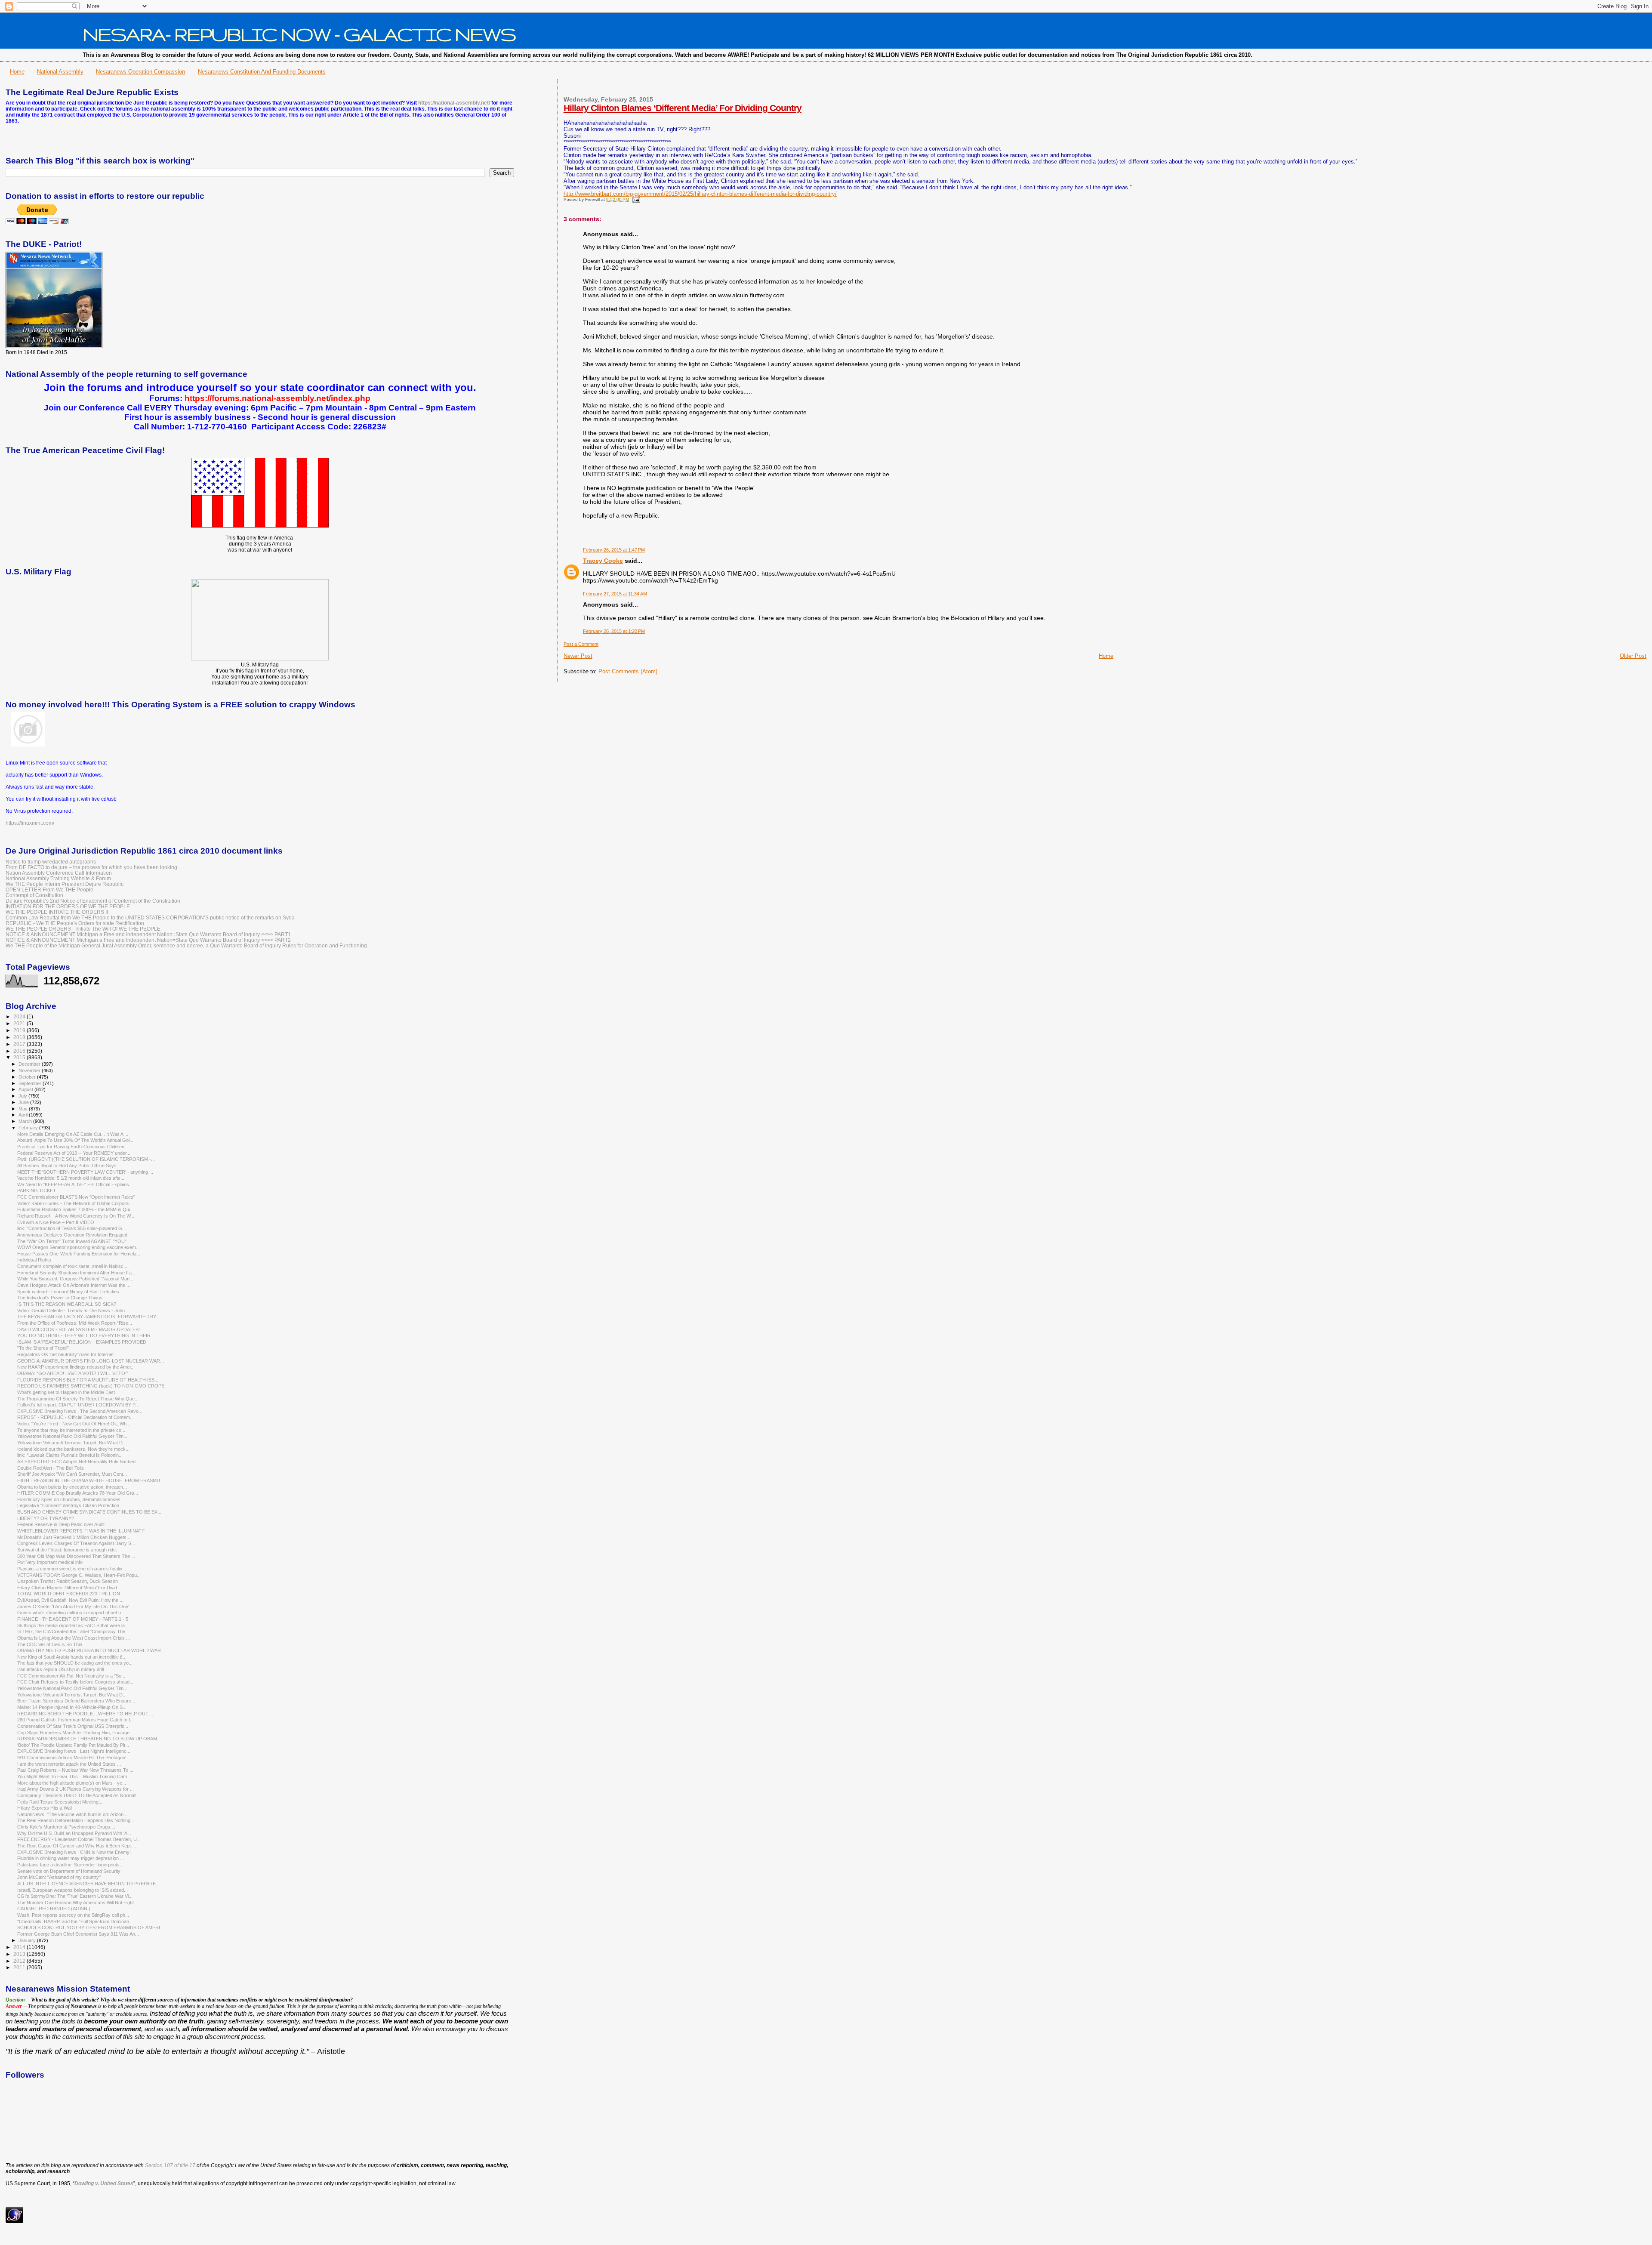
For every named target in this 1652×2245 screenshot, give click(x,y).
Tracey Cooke (603, 561)
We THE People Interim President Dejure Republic (65, 884)
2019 (20, 1030)
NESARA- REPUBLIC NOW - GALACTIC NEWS (299, 34)
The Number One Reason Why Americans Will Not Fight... (77, 1903)
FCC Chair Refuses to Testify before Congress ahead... (75, 1682)
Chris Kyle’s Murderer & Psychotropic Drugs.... (66, 1827)
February (29, 1128)
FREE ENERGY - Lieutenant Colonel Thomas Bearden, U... (79, 1839)
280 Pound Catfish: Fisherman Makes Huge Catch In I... (76, 1720)
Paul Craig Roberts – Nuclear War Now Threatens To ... (75, 1770)
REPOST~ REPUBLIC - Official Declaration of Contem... (76, 1417)
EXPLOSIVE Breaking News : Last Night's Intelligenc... (74, 1751)
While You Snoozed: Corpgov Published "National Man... (75, 1279)
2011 (20, 1967)
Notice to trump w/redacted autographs (51, 862)
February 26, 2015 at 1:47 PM (614, 550)
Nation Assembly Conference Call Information (59, 873)
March (26, 1121)
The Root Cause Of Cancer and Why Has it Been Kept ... (77, 1846)
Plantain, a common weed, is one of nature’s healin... (72, 1569)
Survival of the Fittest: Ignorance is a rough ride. (67, 1550)
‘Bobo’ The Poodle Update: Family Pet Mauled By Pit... (73, 1745)
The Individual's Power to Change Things (60, 1298)
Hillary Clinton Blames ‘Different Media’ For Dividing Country (683, 108)
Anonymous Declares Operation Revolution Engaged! (73, 1235)
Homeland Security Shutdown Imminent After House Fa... (76, 1273)
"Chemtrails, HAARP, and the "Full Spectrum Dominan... (75, 1921)
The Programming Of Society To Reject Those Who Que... (78, 1399)
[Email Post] (635, 199)
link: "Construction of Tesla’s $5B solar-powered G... (72, 1228)
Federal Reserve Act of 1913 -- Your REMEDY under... (74, 1153)
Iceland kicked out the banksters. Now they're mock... (73, 1449)
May (24, 1109)
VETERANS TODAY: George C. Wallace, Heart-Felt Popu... (79, 1575)
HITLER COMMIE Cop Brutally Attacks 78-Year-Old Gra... (78, 1493)
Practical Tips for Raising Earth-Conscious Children (71, 1147)
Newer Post (578, 656)
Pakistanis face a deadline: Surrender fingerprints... (70, 1865)
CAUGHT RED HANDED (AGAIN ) (54, 1909)
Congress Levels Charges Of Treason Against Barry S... (76, 1543)
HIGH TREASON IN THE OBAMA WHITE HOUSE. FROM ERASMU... (91, 1480)
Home (17, 72)
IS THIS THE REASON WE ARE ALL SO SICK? (67, 1304)
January (28, 1940)
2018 (20, 1037)
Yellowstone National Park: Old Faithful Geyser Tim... (72, 1436)
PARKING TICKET (37, 1190)
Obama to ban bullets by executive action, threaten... (72, 1487)
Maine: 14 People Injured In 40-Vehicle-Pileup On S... (72, 1707)
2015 (20, 1057)
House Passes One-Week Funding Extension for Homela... (79, 1254)
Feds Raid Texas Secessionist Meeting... (60, 1802)
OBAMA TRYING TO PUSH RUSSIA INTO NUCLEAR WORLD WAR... (91, 1650)
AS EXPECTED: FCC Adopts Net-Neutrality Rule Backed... (78, 1462)
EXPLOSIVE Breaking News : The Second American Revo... (80, 1411)
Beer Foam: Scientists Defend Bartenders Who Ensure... (76, 1701)
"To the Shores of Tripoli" (43, 1348)
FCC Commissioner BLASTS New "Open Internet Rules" (76, 1197)
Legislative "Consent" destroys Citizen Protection (68, 1505)
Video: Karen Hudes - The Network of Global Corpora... (75, 1203)
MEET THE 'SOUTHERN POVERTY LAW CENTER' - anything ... (85, 1172)
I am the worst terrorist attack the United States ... (69, 1764)
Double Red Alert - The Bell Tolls (51, 1468)
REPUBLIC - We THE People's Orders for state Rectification (75, 923)
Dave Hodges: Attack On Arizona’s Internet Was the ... (74, 1285)
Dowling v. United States (104, 2183)
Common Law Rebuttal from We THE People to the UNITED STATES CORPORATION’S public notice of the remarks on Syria (150, 917)
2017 (20, 1044)
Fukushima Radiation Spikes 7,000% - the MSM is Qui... (76, 1209)
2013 (20, 1954)
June (24, 1102)
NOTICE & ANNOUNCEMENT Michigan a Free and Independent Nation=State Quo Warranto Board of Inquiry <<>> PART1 (148, 934)
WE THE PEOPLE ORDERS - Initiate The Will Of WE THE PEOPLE (83, 929)
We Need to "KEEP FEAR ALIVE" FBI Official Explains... (75, 1184)
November (30, 1070)
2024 (20, 1016)
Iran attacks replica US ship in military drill (60, 1669)
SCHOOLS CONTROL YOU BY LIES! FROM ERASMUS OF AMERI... (91, 1927)
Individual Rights (34, 1260)
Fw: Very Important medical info (50, 1562)
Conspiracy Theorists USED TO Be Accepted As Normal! (77, 1795)
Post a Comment (581, 644)
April (24, 1115)
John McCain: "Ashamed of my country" (59, 1877)
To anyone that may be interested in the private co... (71, 1430)
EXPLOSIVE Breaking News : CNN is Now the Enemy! (74, 1852)
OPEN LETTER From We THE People (49, 890)
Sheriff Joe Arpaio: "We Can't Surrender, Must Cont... (72, 1474)
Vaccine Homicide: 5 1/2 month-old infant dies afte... (71, 1178)
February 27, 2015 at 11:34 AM (615, 594)
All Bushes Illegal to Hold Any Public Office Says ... (69, 1166)
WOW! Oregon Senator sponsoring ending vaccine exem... (79, 1247)
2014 (20, 1947)
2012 (20, 1961)
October (28, 1077)
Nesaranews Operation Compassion (140, 72)
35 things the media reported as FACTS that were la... (73, 1625)
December (30, 1064)
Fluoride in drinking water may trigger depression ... (71, 1858)
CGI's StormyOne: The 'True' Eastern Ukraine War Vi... (75, 1896)
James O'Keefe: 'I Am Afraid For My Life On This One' (73, 1607)
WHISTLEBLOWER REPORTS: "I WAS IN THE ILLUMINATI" (81, 1531)
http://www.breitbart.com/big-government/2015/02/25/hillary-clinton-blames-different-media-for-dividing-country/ (700, 194)
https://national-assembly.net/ (454, 103)
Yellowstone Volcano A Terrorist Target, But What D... (72, 1443)
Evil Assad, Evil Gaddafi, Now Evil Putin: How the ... (70, 1600)
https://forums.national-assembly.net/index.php (277, 398)
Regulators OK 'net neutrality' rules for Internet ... (68, 1354)
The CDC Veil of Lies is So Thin (50, 1644)
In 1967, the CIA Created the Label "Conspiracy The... (73, 1631)
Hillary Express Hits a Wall (45, 1808)
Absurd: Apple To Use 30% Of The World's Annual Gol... (75, 1140)
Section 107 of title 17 (170, 2165)
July (23, 1096)
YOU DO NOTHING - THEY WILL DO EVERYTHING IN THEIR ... (86, 1335)
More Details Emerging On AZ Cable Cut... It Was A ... (73, 1134)
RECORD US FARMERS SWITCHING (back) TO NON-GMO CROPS (91, 1386)
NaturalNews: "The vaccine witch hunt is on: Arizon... (72, 1814)
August (26, 1089)
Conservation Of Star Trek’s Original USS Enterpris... (73, 1726)
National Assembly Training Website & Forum (58, 878)
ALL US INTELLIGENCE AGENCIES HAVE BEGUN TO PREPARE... (88, 1884)
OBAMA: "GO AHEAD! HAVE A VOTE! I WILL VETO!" (73, 1373)
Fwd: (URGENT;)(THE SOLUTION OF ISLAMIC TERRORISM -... (86, 1159)
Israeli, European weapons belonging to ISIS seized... (72, 1890)
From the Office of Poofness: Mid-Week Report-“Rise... (75, 1323)
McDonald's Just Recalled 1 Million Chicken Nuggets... (74, 1537)
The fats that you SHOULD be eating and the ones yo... (75, 1663)
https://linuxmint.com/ (30, 823)
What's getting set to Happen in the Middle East (66, 1392)
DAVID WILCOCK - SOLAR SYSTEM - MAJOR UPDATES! (79, 1329)
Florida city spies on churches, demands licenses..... (72, 1499)
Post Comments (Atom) (628, 671)
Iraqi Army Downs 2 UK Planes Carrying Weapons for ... (76, 1789)
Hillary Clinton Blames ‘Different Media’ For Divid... (69, 1588)
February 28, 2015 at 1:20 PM (614, 631)
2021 (20, 1023)
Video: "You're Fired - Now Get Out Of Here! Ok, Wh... (74, 1424)
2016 (20, 1051)
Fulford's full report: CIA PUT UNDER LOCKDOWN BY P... (78, 1405)
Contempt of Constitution (34, 895)
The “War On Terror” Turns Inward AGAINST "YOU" (72, 1241)
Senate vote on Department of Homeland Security (69, 1871)
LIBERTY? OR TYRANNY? (46, 1518)
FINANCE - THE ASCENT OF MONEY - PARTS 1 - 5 (73, 1619)
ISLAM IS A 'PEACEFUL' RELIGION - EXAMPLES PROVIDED (82, 1342)
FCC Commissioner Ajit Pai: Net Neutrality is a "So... (71, 1676)
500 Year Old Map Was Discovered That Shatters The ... (76, 1556)
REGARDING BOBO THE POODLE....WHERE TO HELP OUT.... (85, 1714)
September (31, 1083)
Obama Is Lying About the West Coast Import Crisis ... (74, 1638)
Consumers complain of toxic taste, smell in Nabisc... (72, 1266)
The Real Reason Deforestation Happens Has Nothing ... (76, 1820)
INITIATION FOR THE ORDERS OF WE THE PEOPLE (68, 906)
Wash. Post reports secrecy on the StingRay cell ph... (73, 1915)
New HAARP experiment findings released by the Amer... (76, 1367)
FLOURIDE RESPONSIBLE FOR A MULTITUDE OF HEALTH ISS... (88, 1380)
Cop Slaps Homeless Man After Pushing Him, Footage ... (76, 1733)
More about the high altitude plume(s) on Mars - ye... (72, 1783)
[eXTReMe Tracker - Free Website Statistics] (14, 2221)
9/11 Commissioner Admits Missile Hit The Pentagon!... (74, 1758)
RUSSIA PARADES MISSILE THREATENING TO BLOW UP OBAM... (89, 1739)
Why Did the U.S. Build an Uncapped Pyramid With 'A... (74, 1833)
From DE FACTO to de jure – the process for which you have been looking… (94, 867)
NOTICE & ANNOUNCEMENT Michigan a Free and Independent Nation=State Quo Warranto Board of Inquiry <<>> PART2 (148, 940)
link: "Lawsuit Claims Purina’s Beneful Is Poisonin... (70, 1455)
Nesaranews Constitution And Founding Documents (262, 72)
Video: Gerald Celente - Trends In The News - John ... (74, 1311)
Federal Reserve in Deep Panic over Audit (61, 1524)
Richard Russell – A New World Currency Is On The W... (76, 1216)
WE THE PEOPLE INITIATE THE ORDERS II (57, 912)
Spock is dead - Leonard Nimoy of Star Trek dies (68, 1292)
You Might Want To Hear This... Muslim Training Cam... (74, 1776)
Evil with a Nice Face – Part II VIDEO (56, 1222)
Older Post (1633, 656)
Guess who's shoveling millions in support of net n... (71, 1613)
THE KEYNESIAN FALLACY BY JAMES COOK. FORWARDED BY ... (89, 1317)
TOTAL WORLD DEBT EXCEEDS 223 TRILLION (69, 1594)
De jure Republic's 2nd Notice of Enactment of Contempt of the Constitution (93, 901)
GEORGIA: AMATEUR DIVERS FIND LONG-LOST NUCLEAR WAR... (91, 1361)
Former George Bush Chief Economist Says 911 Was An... (78, 1934)
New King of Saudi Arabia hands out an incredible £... (72, 1657)
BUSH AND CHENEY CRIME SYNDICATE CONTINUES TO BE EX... (89, 1512)
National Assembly (60, 72)
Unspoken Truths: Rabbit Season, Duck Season (68, 1581)
